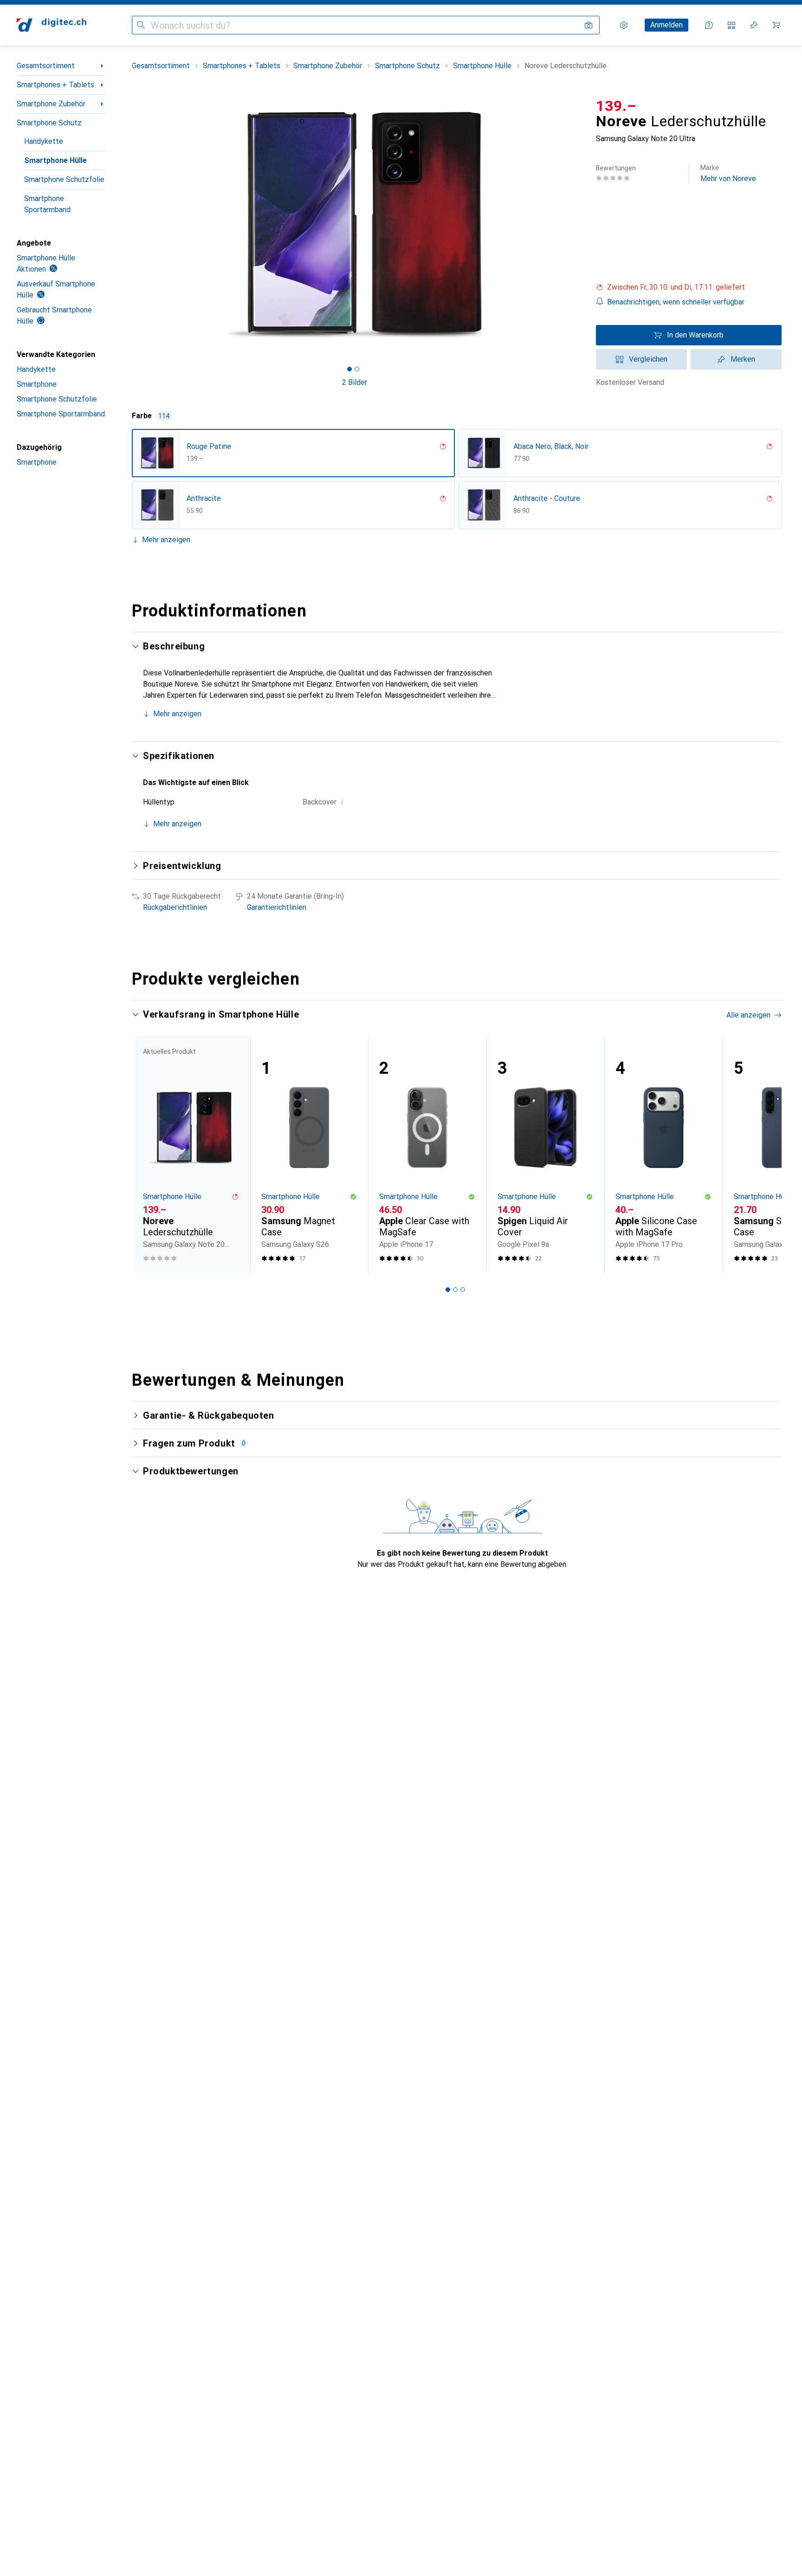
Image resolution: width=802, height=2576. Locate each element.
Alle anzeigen (748, 1015)
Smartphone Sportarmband (47, 204)
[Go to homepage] (52, 25)
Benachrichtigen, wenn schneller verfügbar (676, 302)
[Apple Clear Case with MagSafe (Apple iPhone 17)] (427, 1154)
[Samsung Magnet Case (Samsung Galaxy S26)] (309, 1154)
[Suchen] (141, 25)
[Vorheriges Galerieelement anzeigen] (130, 225)
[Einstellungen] (624, 25)
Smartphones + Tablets (55, 85)
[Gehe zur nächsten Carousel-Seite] (765, 1154)
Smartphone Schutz (49, 123)
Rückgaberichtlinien (175, 907)
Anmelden (666, 25)
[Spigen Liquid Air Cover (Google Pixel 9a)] (546, 1154)
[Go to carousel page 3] (463, 1290)
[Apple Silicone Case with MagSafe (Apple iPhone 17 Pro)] (663, 1154)
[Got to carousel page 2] (357, 369)
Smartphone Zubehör (51, 104)
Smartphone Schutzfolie (64, 179)
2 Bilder (355, 382)
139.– (616, 106)
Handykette (44, 141)
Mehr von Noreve (728, 173)
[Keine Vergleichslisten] (731, 25)
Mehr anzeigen (166, 540)
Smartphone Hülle (55, 160)
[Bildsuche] (589, 25)
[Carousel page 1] (349, 369)
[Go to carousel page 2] (455, 1290)
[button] (689, 287)
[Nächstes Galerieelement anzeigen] (579, 225)
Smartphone (37, 384)
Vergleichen (648, 359)
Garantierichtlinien (277, 907)
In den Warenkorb (695, 335)
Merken (743, 359)
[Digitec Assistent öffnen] (709, 25)
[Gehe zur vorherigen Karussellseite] (149, 1154)
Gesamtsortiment (46, 66)
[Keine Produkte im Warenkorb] (776, 25)
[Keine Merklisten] (754, 25)
